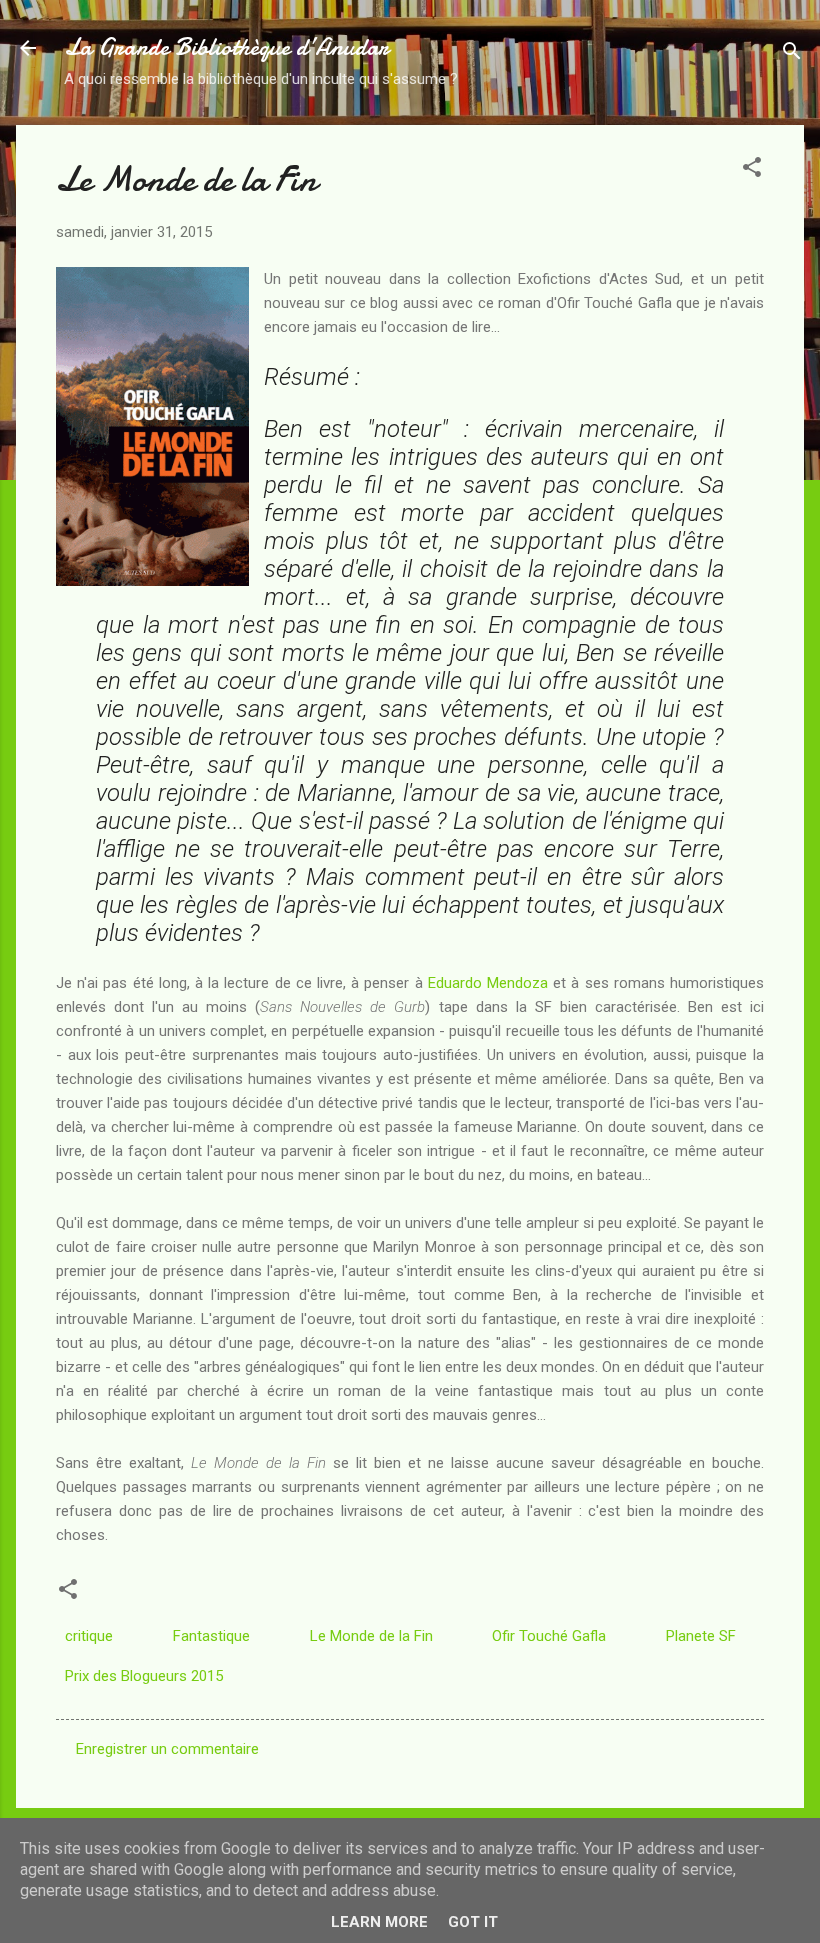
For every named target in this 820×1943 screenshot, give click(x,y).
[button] (752, 170)
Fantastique (211, 1636)
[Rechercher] (792, 54)
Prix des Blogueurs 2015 (144, 1676)
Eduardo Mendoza (488, 983)
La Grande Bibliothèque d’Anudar (226, 47)
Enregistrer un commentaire (167, 1749)
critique (89, 1636)
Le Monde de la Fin (371, 1636)
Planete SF (701, 1636)
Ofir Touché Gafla (549, 1636)
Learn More (379, 1922)
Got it (473, 1922)
